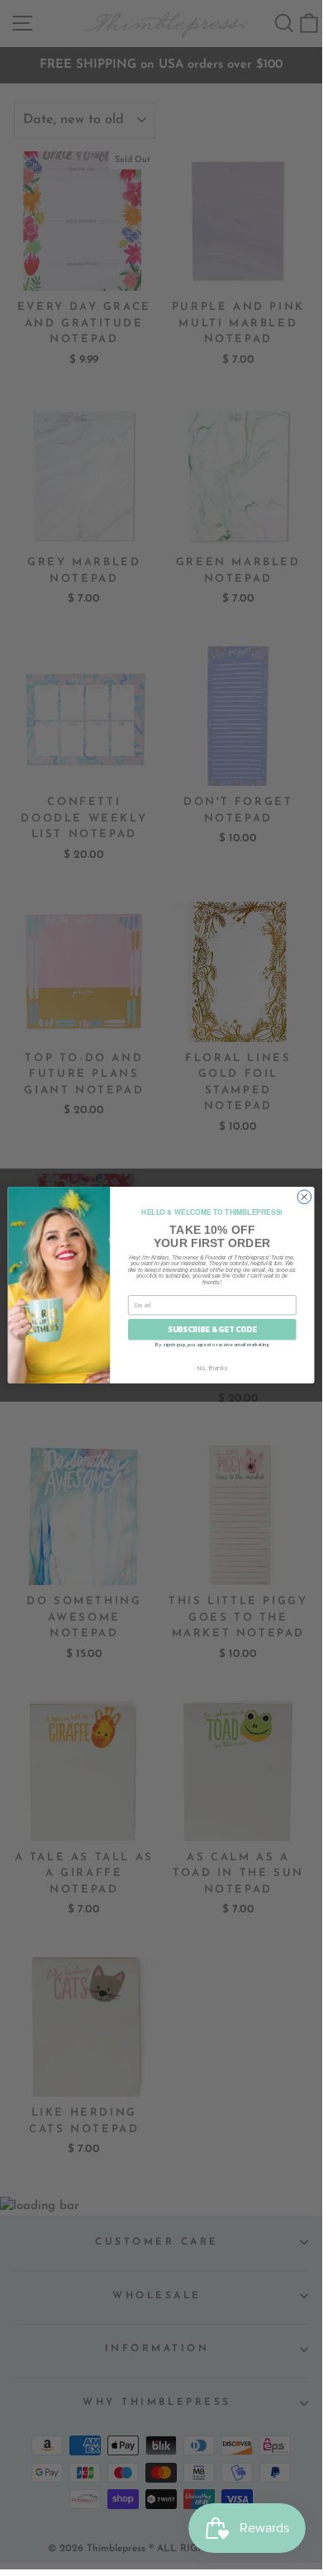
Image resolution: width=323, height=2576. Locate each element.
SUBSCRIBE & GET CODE (212, 1329)
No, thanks (212, 1367)
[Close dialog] (304, 1196)
